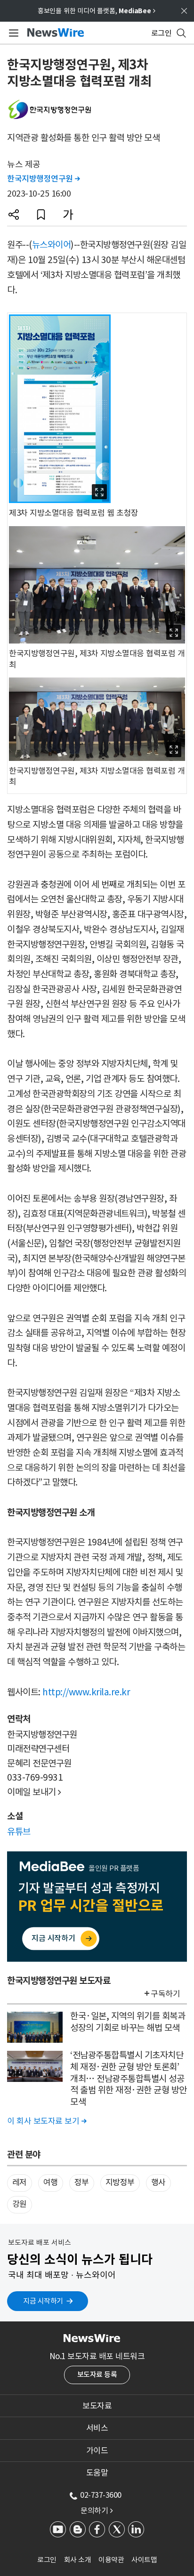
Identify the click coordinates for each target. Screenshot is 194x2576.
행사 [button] (158, 2182)
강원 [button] (20, 2204)
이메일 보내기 (34, 1792)
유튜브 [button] (19, 1832)
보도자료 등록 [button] (97, 2374)
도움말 (97, 2473)
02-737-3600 (101, 2495)
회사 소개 (78, 2560)
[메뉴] (12, 33)
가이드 (97, 2451)
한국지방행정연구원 (44, 179)
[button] (14, 215)
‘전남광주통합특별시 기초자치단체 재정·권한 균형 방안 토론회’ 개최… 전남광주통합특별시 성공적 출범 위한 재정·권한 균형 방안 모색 (129, 2078)
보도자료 (97, 2406)
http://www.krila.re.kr (86, 1692)
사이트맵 (144, 2560)
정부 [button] (82, 2182)
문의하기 (97, 2510)
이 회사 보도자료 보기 (47, 2121)
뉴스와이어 (52, 245)
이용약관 (111, 2560)
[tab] (97, 2406)
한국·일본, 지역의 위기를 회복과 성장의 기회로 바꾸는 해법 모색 (128, 2022)
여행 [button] (51, 2182)
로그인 (47, 2560)
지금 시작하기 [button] (43, 2301)
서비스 (97, 2428)
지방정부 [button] (120, 2182)
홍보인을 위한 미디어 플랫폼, (97, 11)
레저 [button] (20, 2182)
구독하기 (165, 1994)
